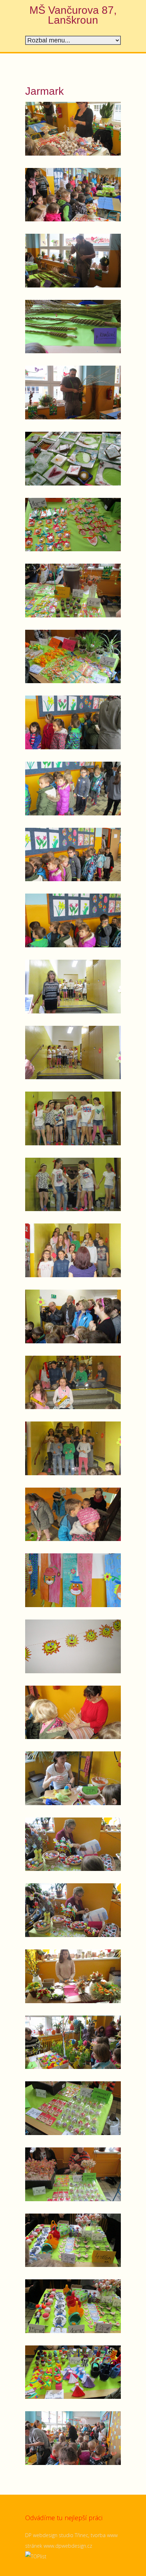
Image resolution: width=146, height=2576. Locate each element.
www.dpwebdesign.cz (68, 2546)
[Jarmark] (73, 129)
